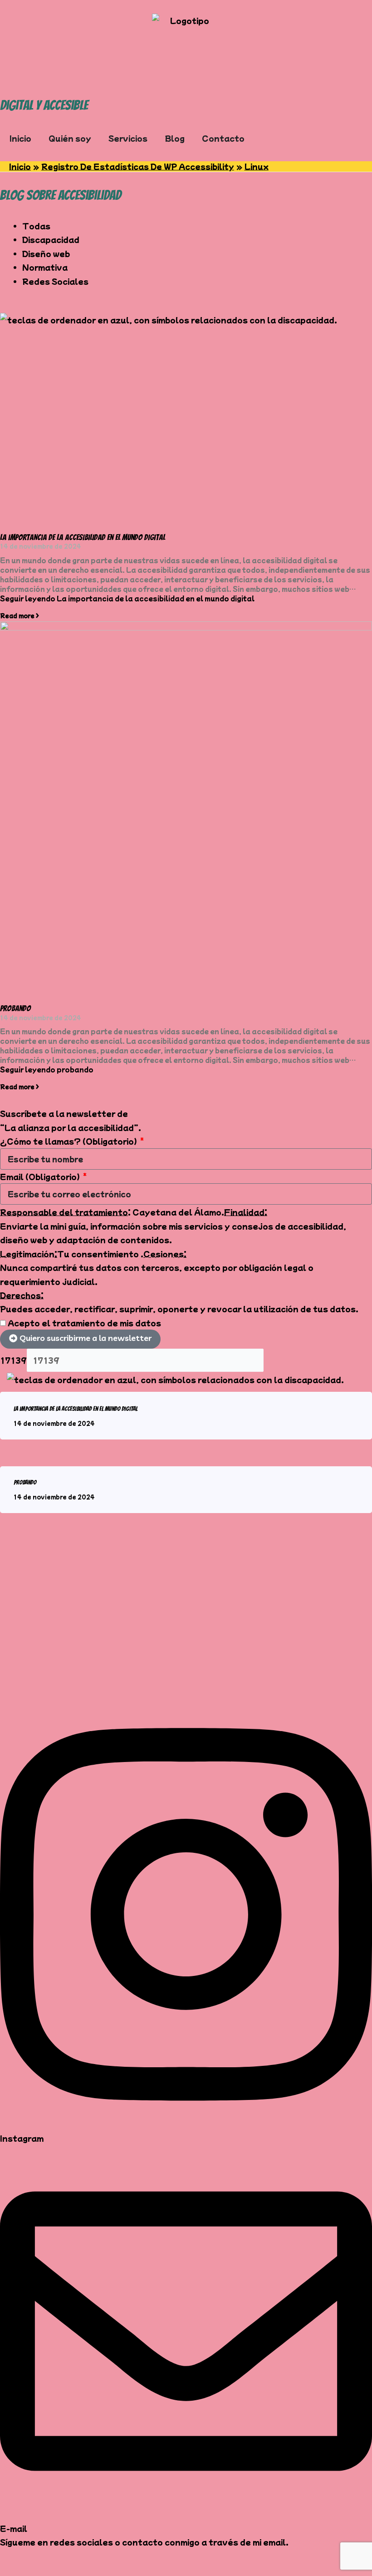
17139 (13, 1360)
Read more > (20, 615)
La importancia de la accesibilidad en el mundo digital (83, 537)
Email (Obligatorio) (41, 1176)
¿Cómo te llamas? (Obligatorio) (69, 1141)
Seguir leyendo (127, 598)
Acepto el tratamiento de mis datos (84, 1323)
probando (15, 1008)
